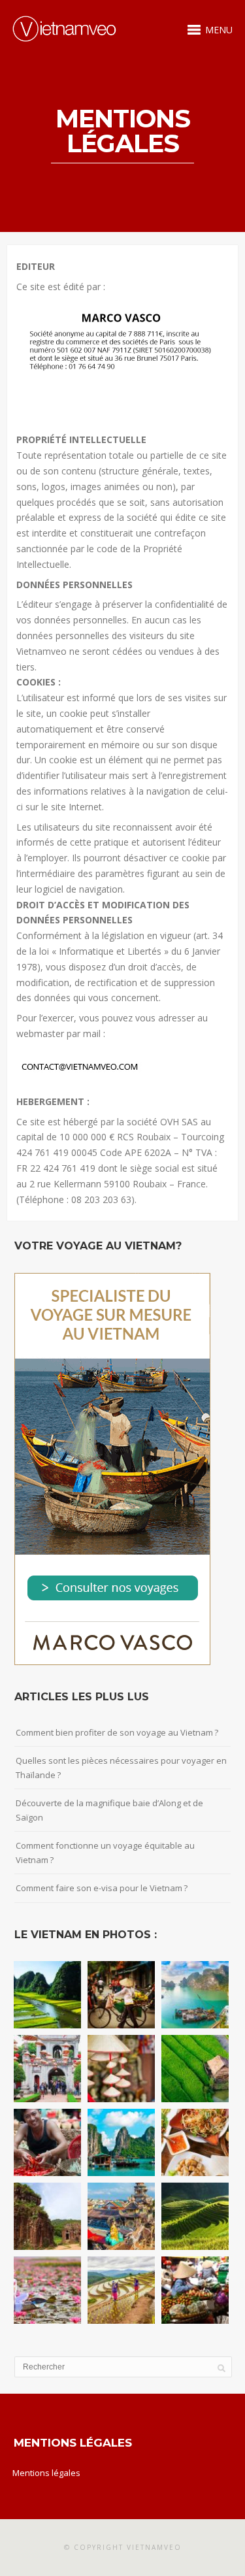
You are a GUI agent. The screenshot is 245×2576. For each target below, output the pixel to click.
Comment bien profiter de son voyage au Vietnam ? (117, 1732)
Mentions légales (46, 2473)
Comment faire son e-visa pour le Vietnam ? (102, 1888)
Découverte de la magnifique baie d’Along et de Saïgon (109, 1810)
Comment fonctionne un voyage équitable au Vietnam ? (105, 1853)
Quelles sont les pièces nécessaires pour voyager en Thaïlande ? (121, 1768)
